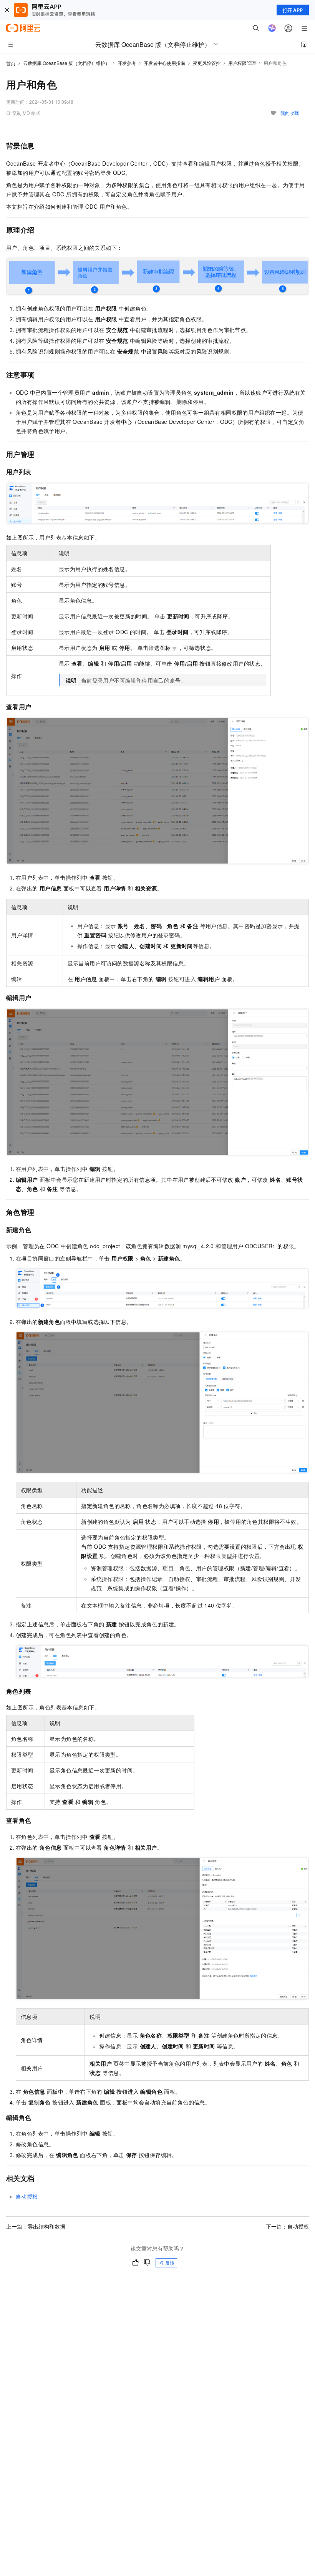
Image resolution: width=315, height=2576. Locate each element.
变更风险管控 (207, 63)
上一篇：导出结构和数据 (36, 2226)
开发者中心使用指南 (164, 63)
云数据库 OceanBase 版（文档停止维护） (66, 63)
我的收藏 (290, 113)
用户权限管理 (242, 63)
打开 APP (293, 10)
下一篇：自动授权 (287, 2226)
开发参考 (127, 63)
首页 (11, 63)
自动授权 (27, 2196)
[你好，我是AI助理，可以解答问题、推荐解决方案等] (272, 28)
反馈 (170, 2263)
